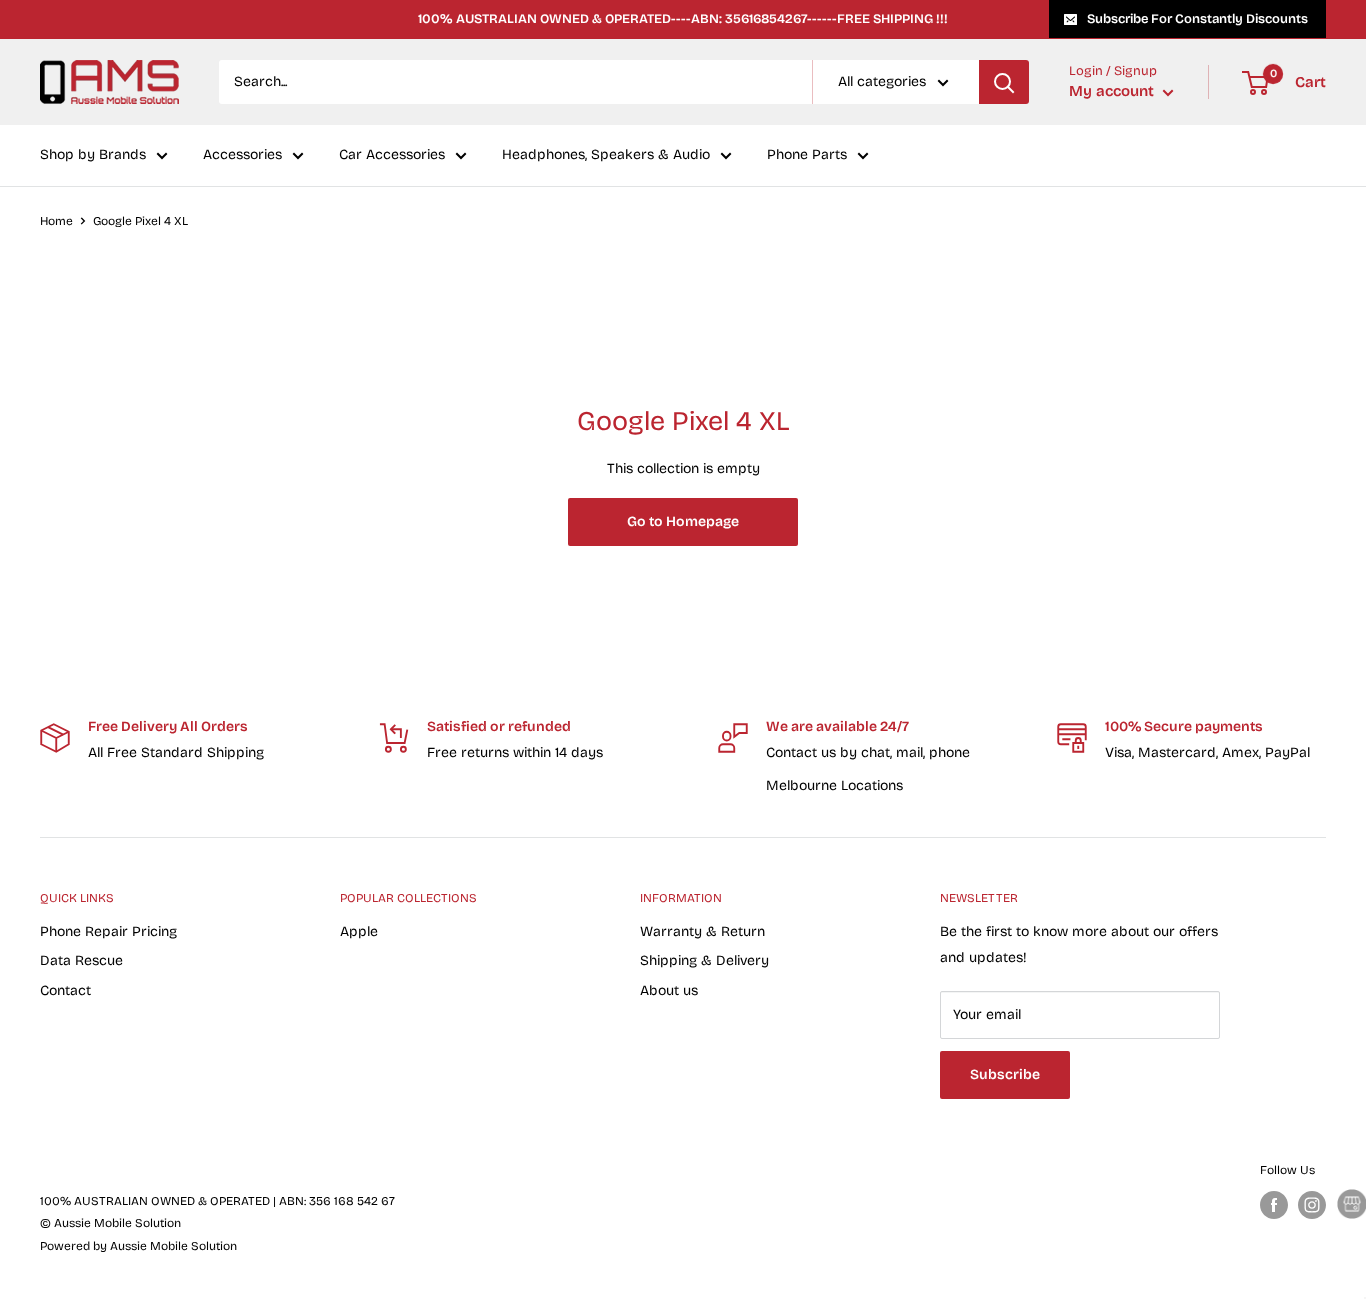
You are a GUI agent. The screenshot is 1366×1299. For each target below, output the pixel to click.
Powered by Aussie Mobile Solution (138, 1246)
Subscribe (1005, 1074)
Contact (65, 990)
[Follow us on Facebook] (1274, 1205)
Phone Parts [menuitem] (807, 155)
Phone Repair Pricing (108, 931)
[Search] (1004, 82)
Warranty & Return (702, 931)
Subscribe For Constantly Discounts (1197, 19)
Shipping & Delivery (704, 960)
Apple (359, 931)
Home (56, 221)
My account (1113, 92)
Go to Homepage (683, 521)
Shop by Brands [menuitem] (93, 155)
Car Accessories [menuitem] (392, 155)
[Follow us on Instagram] (1312, 1205)
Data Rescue (81, 960)
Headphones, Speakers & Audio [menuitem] (606, 155)
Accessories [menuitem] (242, 155)
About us (669, 990)
